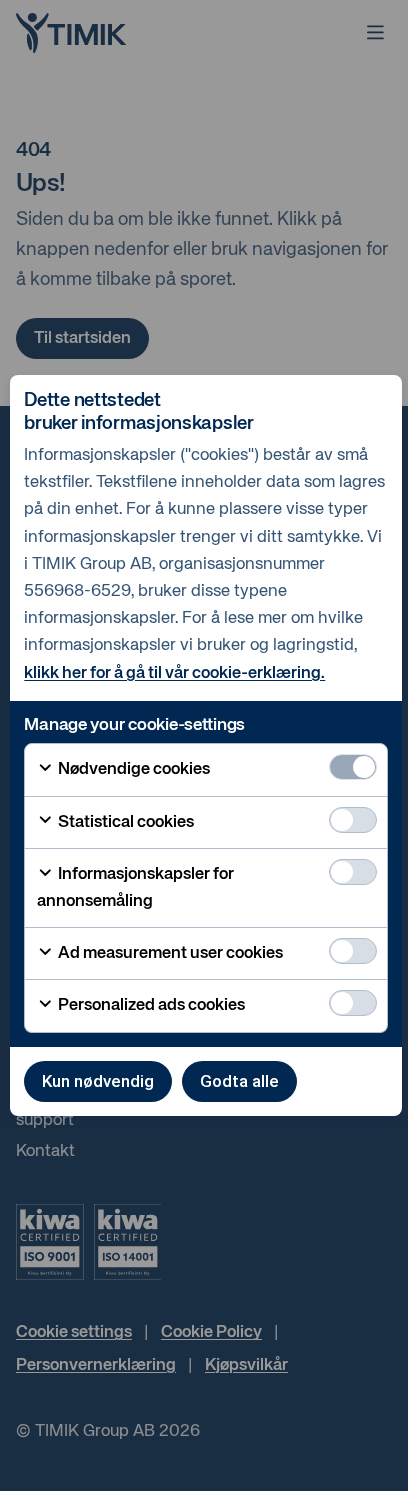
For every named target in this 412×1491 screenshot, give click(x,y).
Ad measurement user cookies (169, 953)
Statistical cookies (124, 822)
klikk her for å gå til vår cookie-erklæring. (174, 673)
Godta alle (239, 1081)
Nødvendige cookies (132, 769)
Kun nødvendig (98, 1081)
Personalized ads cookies (150, 1005)
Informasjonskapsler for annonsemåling (135, 888)
